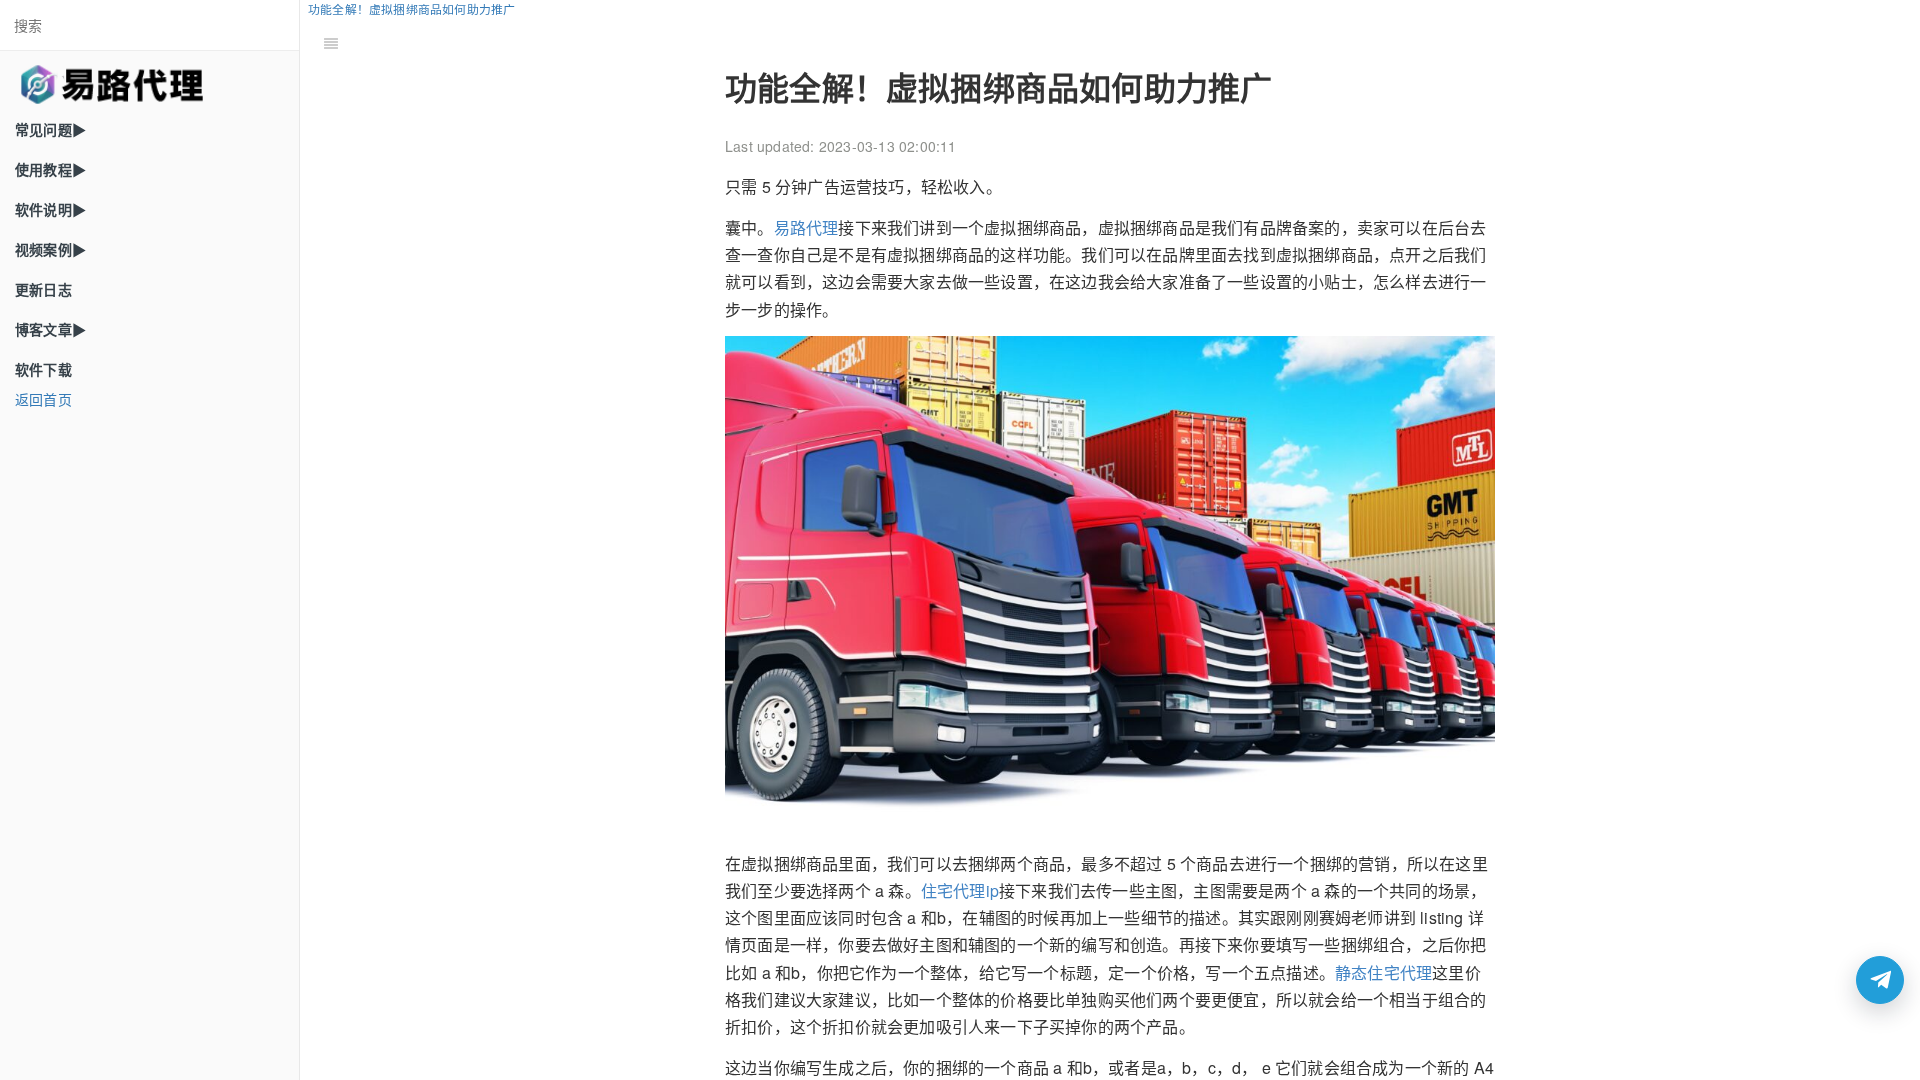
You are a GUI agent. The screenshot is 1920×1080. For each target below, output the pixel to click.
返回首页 (43, 399)
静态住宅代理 (1383, 972)
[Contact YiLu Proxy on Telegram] (1880, 980)
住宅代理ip (960, 890)
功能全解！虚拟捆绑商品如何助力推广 (411, 8)
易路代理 (806, 227)
